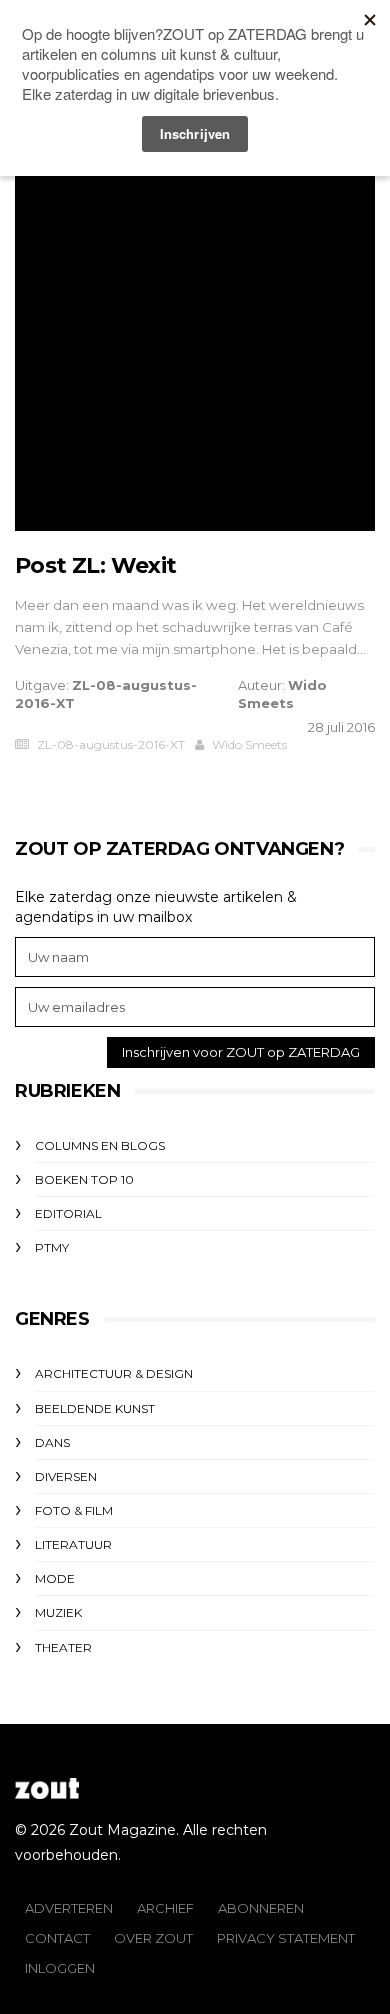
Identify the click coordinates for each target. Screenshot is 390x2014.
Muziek (58, 1612)
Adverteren (69, 1908)
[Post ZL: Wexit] (195, 351)
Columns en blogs (100, 1145)
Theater (63, 1647)
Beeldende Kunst (95, 1408)
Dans (52, 1442)
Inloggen (60, 1968)
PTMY (52, 1247)
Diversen (66, 1476)
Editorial (68, 1213)
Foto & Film (74, 1510)
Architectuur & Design (114, 1373)
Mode (55, 1578)
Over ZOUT (153, 1938)
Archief (165, 1908)
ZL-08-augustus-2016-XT (111, 744)
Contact (57, 1938)
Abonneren (261, 1908)
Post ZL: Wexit (96, 565)
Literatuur (73, 1544)
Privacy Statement (286, 1938)
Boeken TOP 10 (84, 1179)
